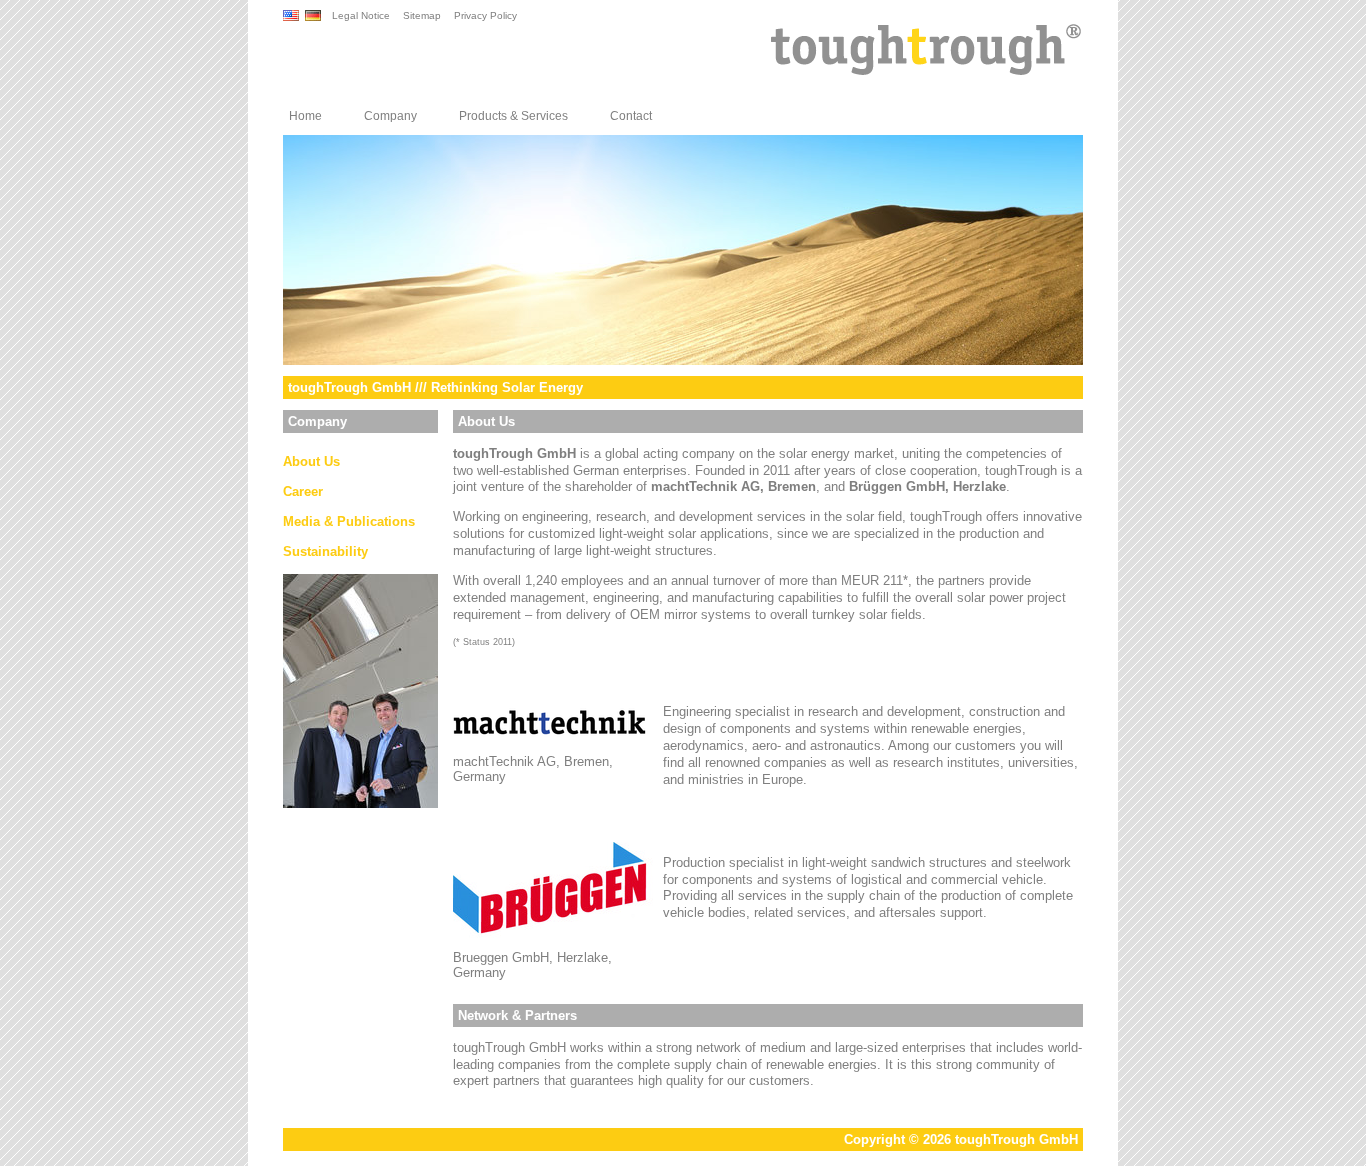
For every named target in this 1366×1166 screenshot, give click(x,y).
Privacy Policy (485, 15)
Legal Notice (361, 15)
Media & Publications (349, 521)
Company (390, 116)
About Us (311, 461)
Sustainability (325, 551)
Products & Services (513, 116)
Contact (631, 116)
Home (305, 116)
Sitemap (422, 15)
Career (303, 491)
